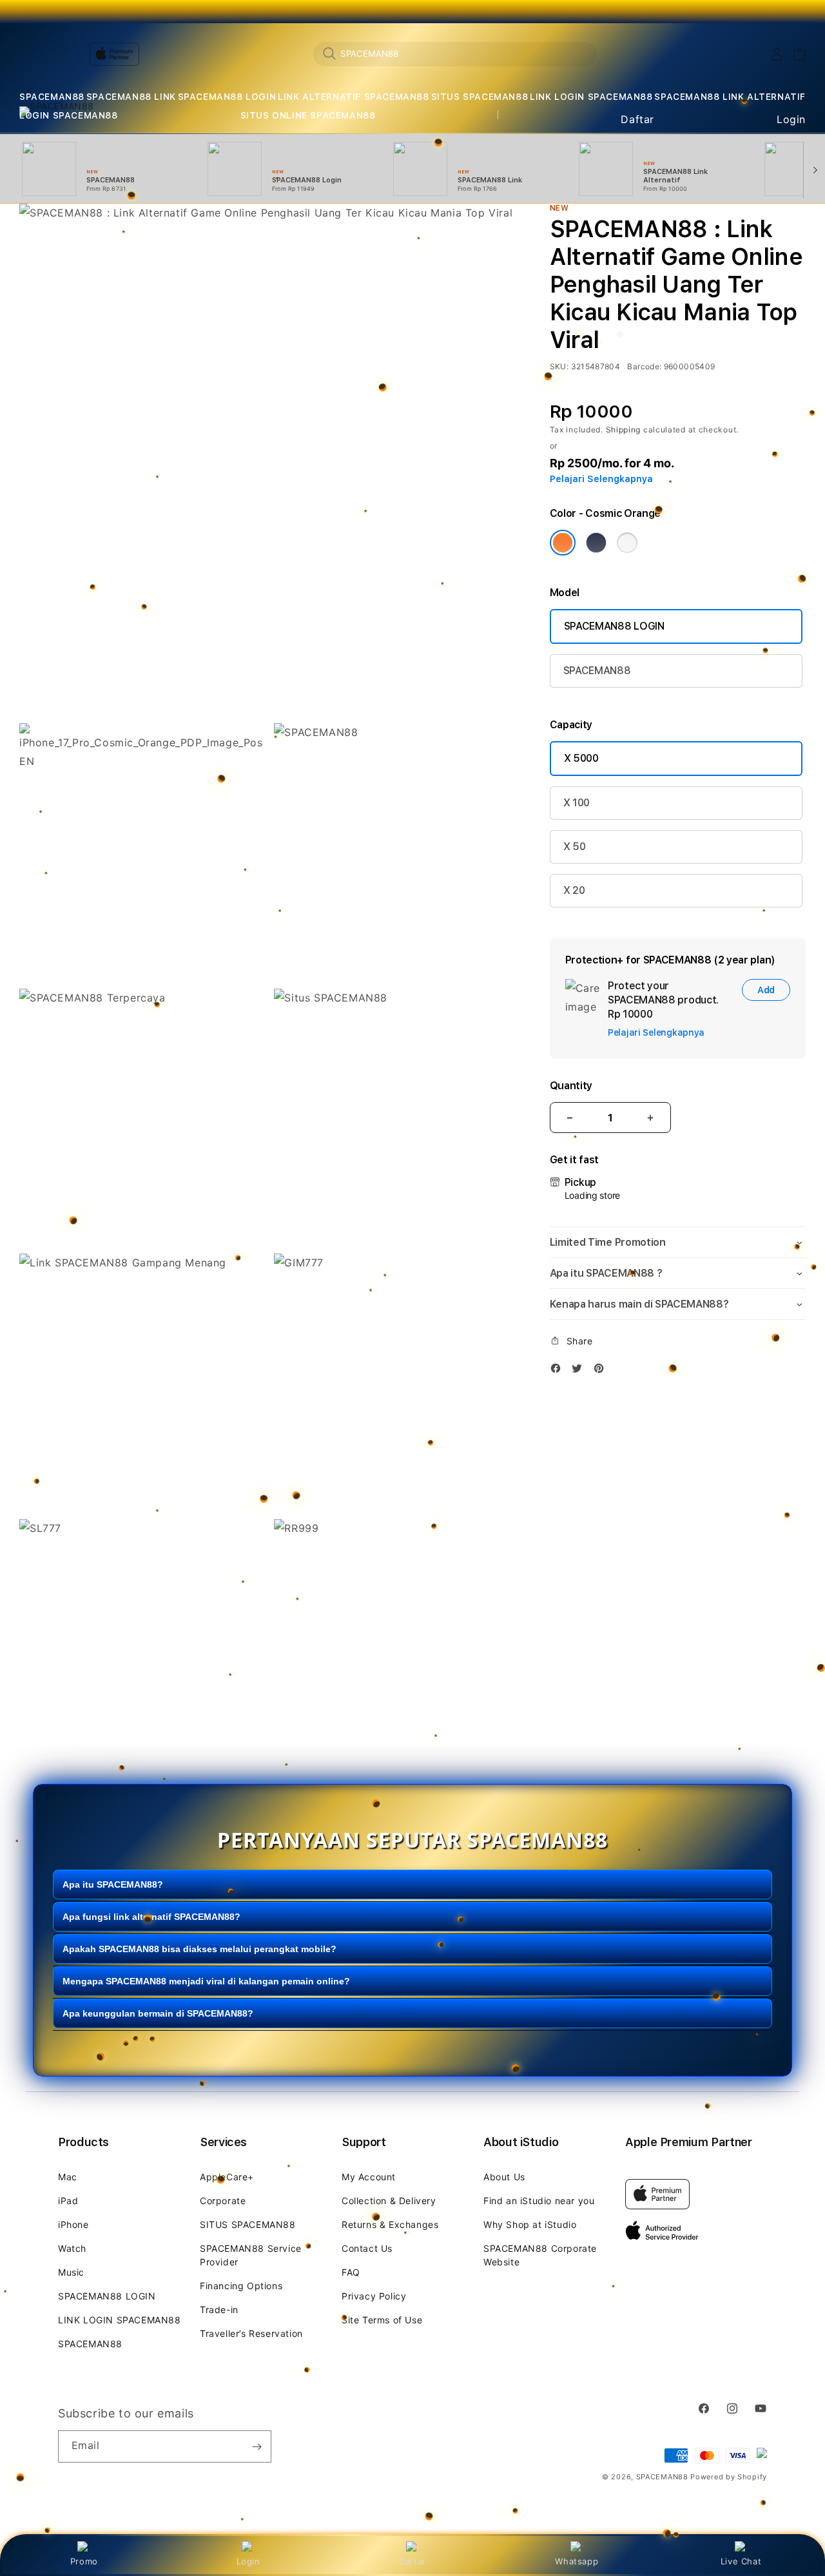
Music (71, 2272)
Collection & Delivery (389, 2201)
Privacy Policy (374, 2296)
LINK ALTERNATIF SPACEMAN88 (354, 97)
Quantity (571, 1086)
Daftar (412, 2561)
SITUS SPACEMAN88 (480, 97)
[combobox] (455, 53)
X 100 (577, 803)
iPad (68, 2201)
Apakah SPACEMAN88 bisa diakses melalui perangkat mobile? (199, 1948)
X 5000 (581, 758)
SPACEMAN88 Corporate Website (540, 2255)
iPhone (73, 2224)
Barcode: (644, 366)
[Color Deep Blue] (596, 543)
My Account (369, 2177)
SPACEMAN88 (52, 97)
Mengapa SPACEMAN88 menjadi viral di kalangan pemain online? (206, 1980)
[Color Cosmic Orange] (563, 543)
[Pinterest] (602, 1370)
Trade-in (219, 2310)
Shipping (624, 430)
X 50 (575, 847)
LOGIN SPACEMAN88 (69, 115)
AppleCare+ (227, 2177)
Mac (68, 2177)
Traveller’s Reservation (251, 2333)
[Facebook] (559, 1370)
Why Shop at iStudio (530, 2224)
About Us (504, 2177)
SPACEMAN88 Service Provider (251, 2255)
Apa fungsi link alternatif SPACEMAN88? (151, 1916)
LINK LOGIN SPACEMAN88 (591, 97)
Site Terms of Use (382, 2320)
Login (248, 2561)
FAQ (351, 2272)
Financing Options (241, 2286)
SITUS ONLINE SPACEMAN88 (308, 115)
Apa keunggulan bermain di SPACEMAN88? (158, 2013)
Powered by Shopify (729, 2477)
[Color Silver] (627, 543)
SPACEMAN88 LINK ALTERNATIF (730, 97)
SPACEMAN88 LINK (131, 97)
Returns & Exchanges (390, 2224)
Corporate (223, 2201)
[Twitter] (580, 1370)
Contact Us (367, 2248)
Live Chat (741, 2561)
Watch (72, 2248)
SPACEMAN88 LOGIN (227, 97)
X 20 (574, 890)
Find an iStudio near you (539, 2201)
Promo (84, 2561)
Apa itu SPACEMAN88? (113, 1884)
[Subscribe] (257, 2446)
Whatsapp (577, 2561)
